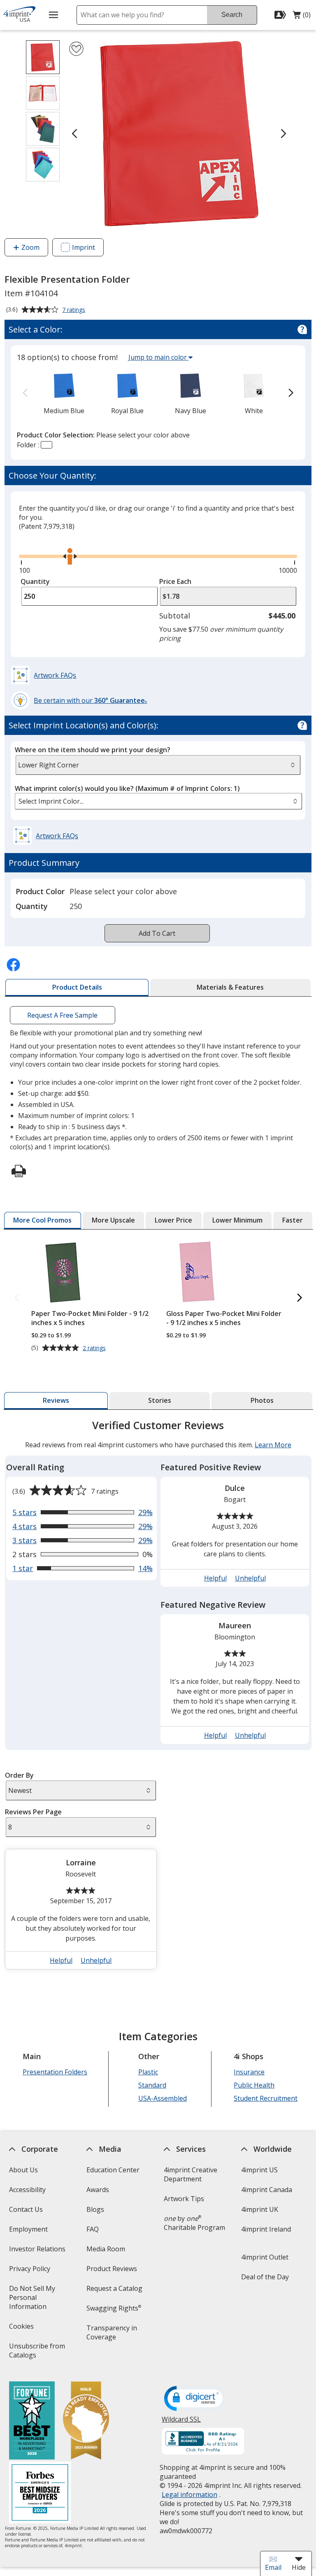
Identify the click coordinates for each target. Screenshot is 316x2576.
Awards (98, 2190)
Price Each (175, 581)
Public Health (254, 2085)
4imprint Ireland (266, 2229)
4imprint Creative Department (191, 2174)
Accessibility (27, 2190)
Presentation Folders (55, 2072)
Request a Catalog (114, 2288)
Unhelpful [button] (250, 1578)
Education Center (113, 2170)
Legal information (189, 2495)
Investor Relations (38, 2252)
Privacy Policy (30, 2271)
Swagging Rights (114, 2308)
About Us (23, 2170)
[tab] (77, 988)
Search (232, 15)
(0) (302, 17)
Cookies (22, 2329)
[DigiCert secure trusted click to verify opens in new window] (195, 2399)
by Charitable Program (194, 2223)
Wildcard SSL (181, 2422)
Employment (28, 2229)
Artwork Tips (184, 2199)
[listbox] (158, 801)
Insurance (249, 2072)
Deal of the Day (265, 2277)
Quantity (35, 581)
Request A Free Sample (63, 1015)
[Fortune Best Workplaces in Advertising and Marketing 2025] (31, 2421)
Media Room (106, 2249)
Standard (152, 2085)
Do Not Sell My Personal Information (39, 2300)
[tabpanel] (158, 1698)
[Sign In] (281, 15)
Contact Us (26, 2209)
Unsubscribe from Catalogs (37, 2353)
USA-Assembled (162, 2098)
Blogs (95, 2209)
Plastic (148, 2072)
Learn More (273, 1445)
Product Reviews (112, 2269)
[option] (64, 393)
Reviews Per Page (33, 1812)
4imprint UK (260, 2209)
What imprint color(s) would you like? (127, 788)
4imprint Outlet (265, 2257)
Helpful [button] (215, 1578)
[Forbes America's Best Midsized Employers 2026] (39, 2493)
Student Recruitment (266, 2098)
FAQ (93, 2229)
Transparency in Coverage (113, 2335)
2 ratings (95, 1348)
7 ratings (75, 310)
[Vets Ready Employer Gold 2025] (86, 2421)
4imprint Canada (267, 2190)
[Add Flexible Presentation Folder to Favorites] (76, 49)
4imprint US (259, 2170)
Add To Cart (157, 933)
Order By (19, 1775)
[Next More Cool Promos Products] (300, 1298)
